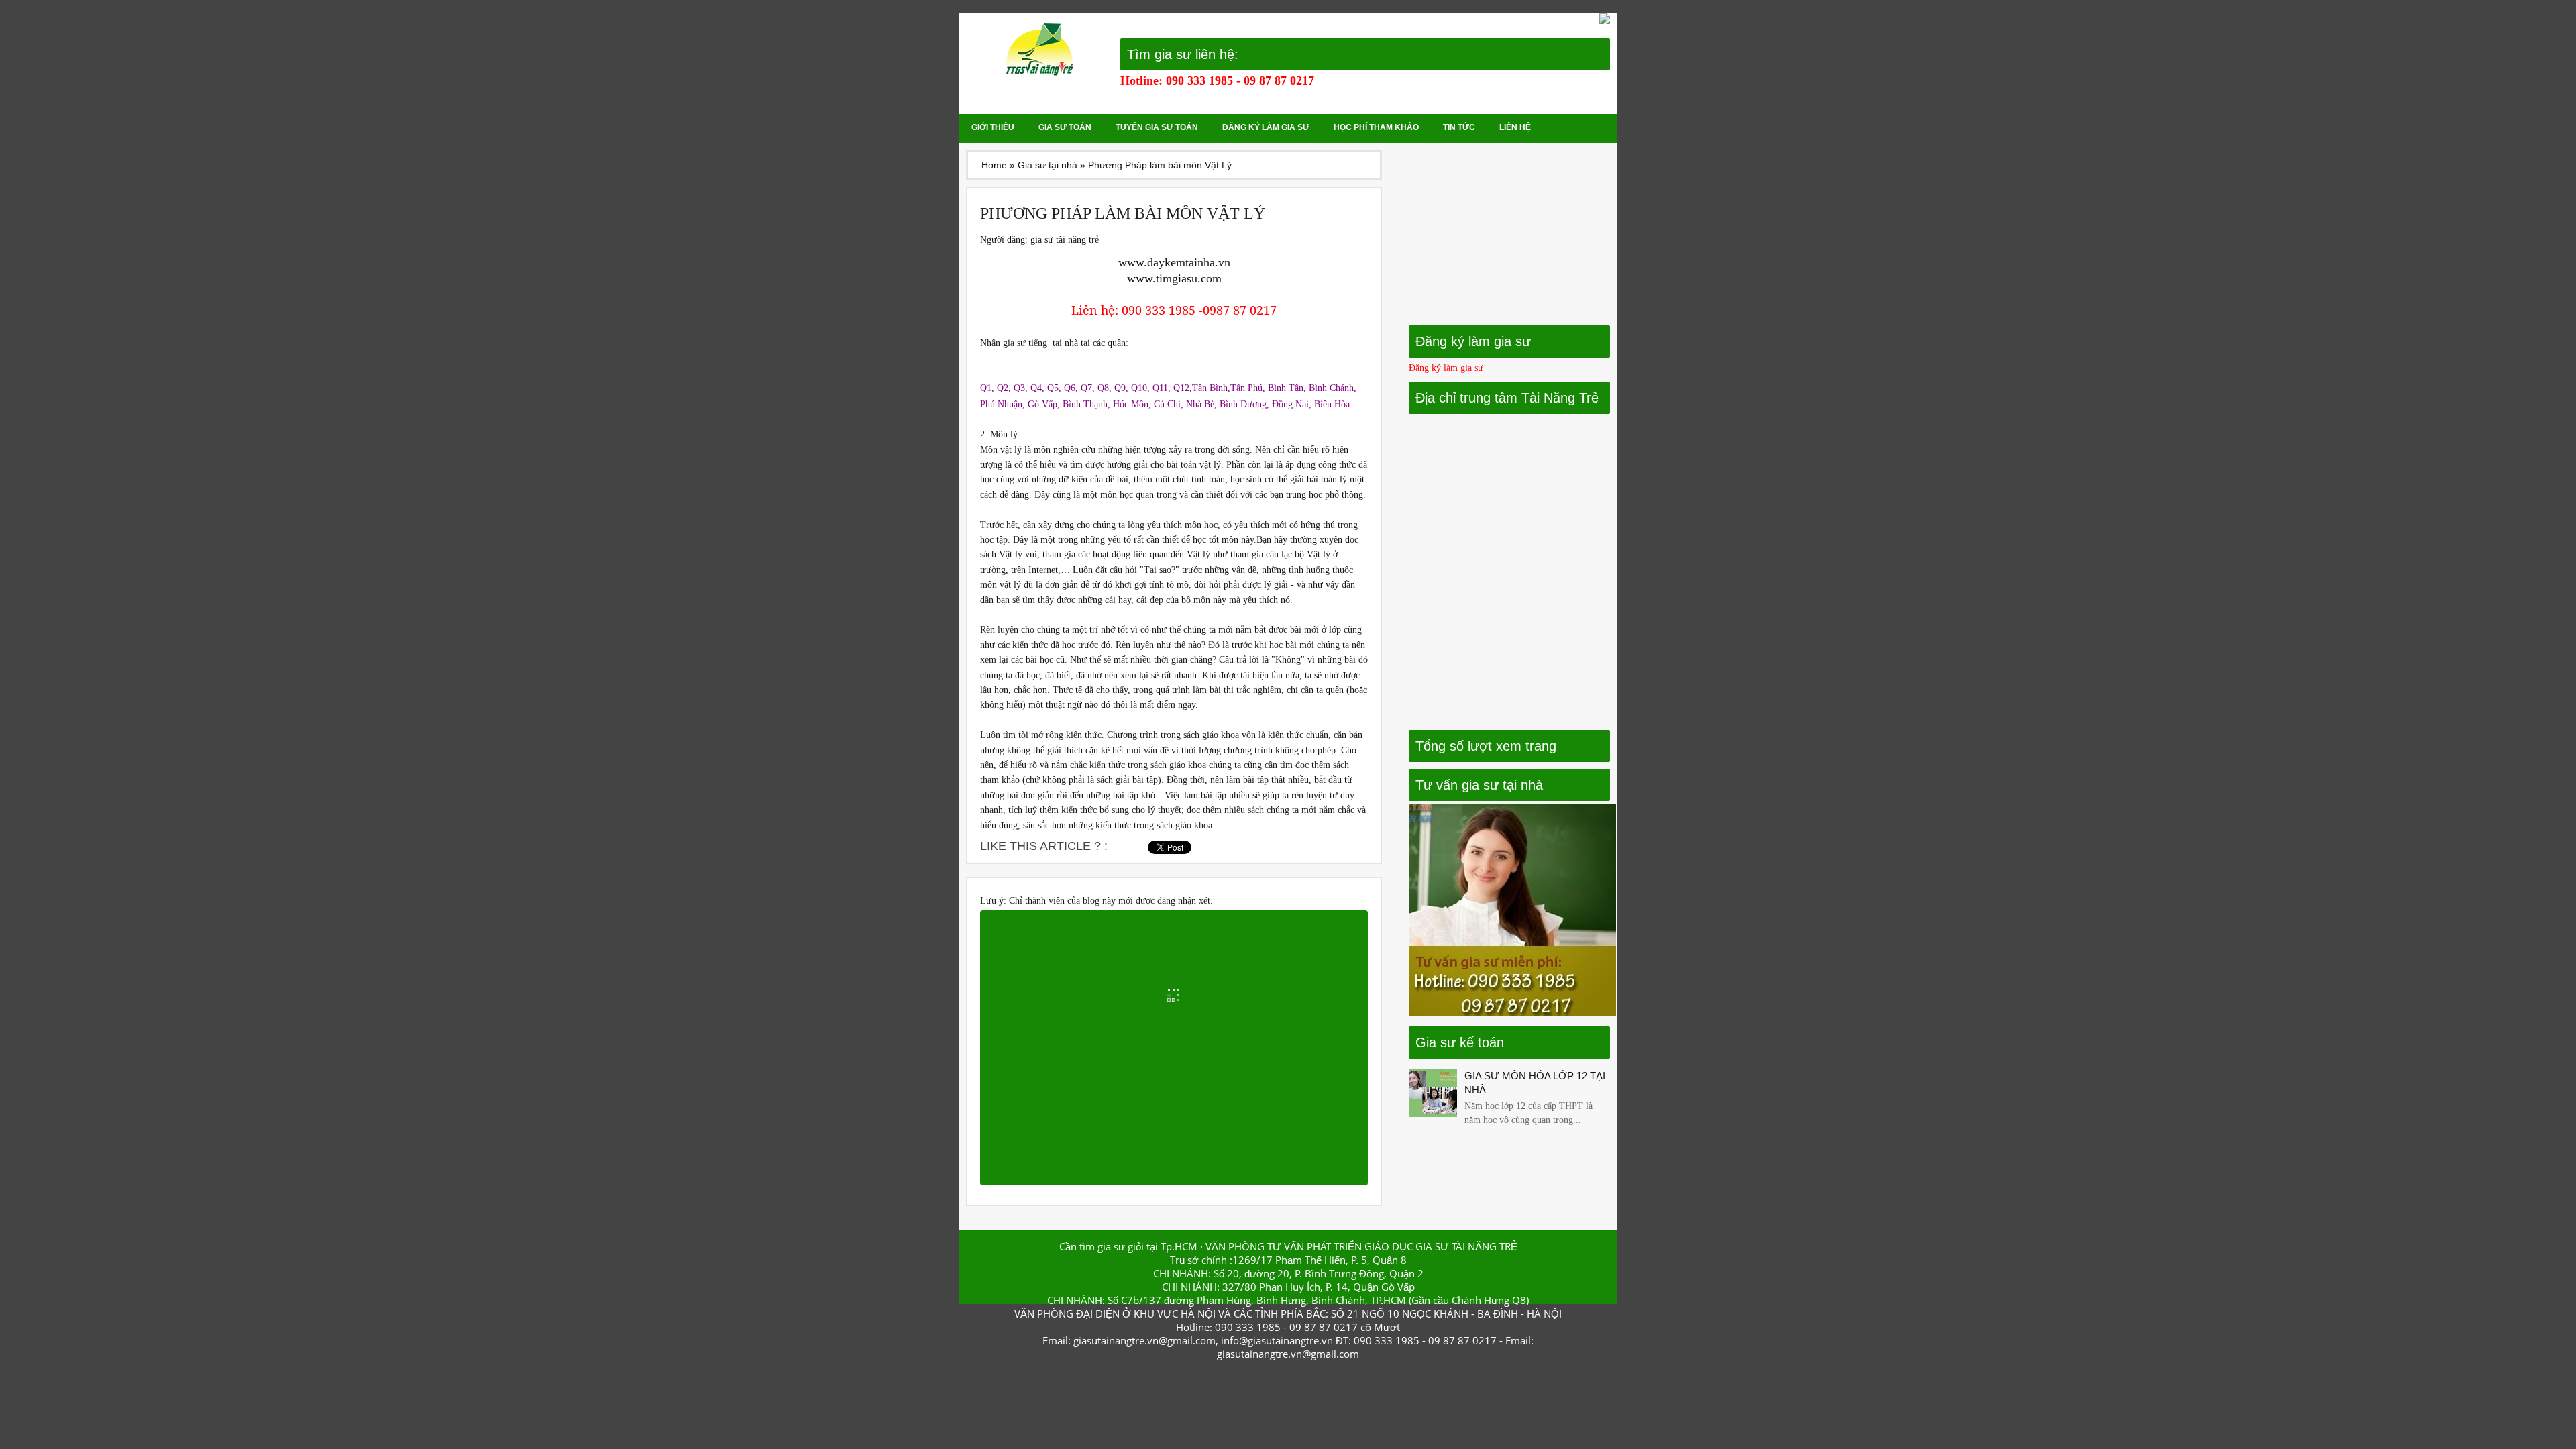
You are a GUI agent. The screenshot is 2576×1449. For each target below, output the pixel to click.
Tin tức (1459, 127)
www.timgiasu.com (1174, 278)
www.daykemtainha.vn (1174, 262)
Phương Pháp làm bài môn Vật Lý (1123, 213)
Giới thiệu (993, 127)
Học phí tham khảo (1376, 127)
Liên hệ (1515, 127)
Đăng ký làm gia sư (1266, 127)
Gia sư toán (1065, 127)
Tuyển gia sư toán (1157, 127)
